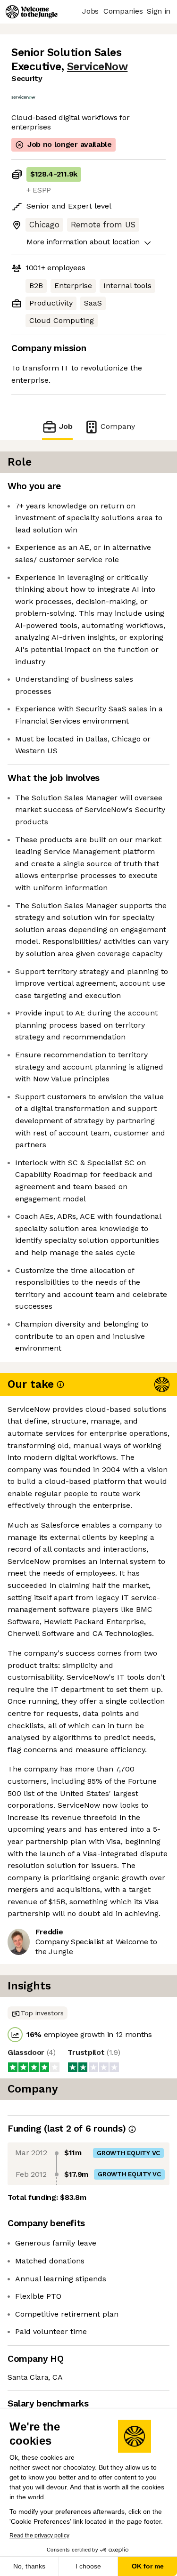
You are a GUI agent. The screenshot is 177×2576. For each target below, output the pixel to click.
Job (66, 426)
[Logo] (32, 12)
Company (118, 426)
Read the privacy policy (39, 2536)
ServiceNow (97, 67)
